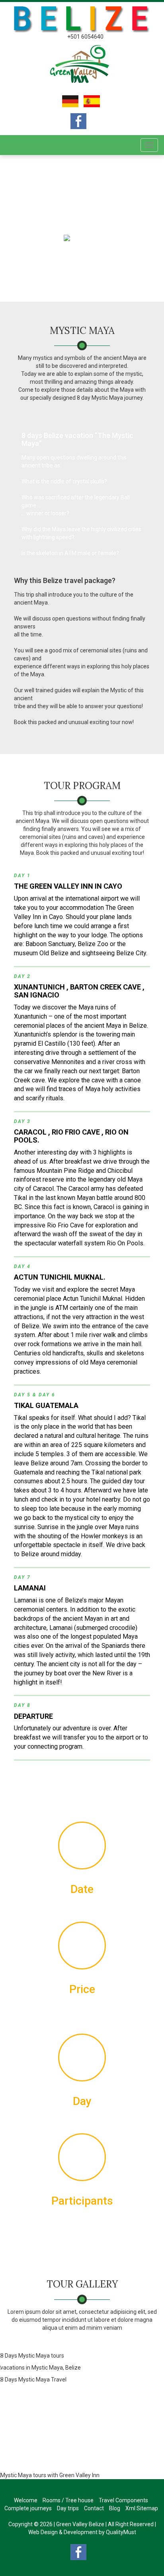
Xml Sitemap (142, 2508)
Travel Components (123, 2500)
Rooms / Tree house (68, 2500)
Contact (94, 2508)
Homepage (44, 238)
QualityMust (121, 2532)
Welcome (26, 2500)
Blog (115, 2508)
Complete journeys (28, 2508)
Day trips (68, 2508)
